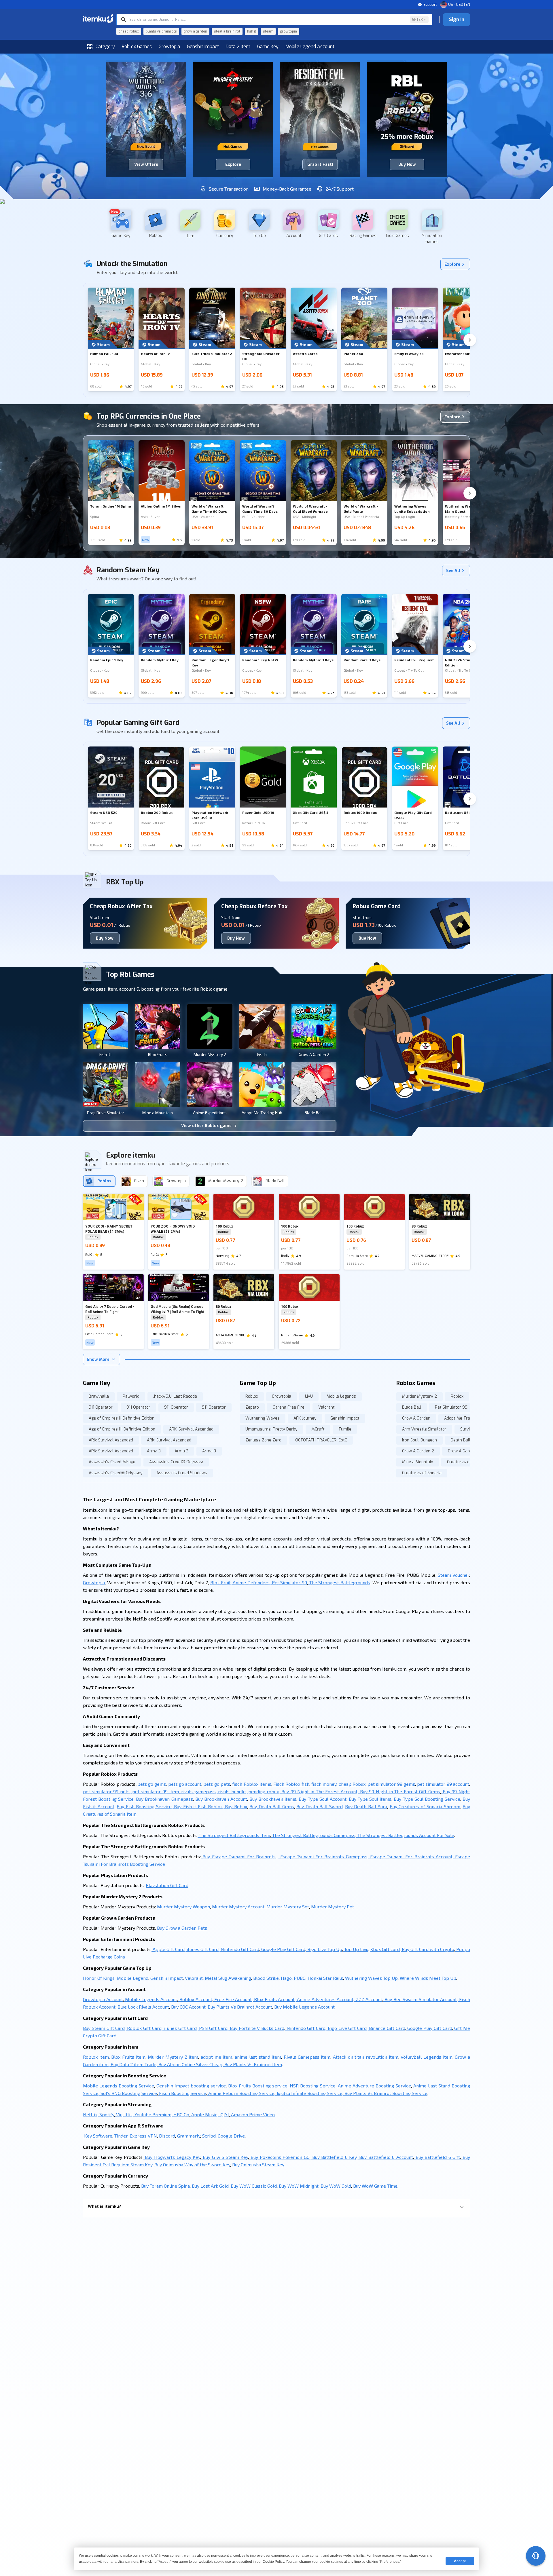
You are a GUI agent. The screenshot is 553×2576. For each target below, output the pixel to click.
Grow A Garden (416, 1418)
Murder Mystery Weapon (183, 1907)
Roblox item (96, 2057)
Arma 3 (154, 1451)
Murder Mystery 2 (420, 1396)
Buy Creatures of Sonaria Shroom (425, 1806)
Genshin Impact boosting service (190, 2086)
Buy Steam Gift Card (104, 2028)
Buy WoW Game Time (375, 2186)
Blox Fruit (220, 1582)
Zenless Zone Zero (263, 1440)
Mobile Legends (341, 1396)
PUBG (299, 1978)
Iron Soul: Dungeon (420, 1440)
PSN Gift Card (213, 2028)
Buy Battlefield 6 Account (385, 2157)
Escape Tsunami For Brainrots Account (410, 1856)
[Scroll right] (470, 340)
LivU (309, 1396)
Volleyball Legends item (426, 2057)
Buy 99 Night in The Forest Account (319, 1791)
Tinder (120, 2136)
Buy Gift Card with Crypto (427, 1949)
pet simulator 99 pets (106, 1791)
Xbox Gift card (385, 1949)
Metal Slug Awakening (227, 1978)
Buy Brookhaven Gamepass (164, 1799)
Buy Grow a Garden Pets (181, 1928)
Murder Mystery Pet (332, 1907)
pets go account (184, 1784)
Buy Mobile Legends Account (304, 2007)
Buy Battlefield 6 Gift (437, 2157)
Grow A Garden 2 (418, 1451)
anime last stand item (257, 2057)
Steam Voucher (453, 1575)
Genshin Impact (203, 46)
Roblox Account (195, 1999)
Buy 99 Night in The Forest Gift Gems (399, 1791)
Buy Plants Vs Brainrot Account (239, 2007)
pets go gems (152, 1784)
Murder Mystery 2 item (172, 2057)
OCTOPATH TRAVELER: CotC (321, 1440)
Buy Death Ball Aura (366, 1806)
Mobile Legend (132, 1978)
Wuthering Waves (263, 1418)
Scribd (208, 2136)
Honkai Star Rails (325, 1978)
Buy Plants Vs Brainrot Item (253, 2064)
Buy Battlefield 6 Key (334, 2157)
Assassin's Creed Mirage (112, 1462)
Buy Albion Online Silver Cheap (190, 2064)
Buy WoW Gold (336, 2186)
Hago (286, 1978)
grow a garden (195, 31)
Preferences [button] (390, 2562)
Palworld (131, 1396)
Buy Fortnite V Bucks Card (256, 2028)
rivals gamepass (198, 1791)
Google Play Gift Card (283, 1949)
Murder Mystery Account (238, 1907)
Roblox (252, 1396)
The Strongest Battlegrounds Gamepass (313, 1835)
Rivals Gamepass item (306, 2057)
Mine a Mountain (418, 1462)
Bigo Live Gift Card (346, 2028)
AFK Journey (305, 1418)
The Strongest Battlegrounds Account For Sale (405, 1835)
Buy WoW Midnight (299, 2186)
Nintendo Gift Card (239, 1949)
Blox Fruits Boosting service (257, 2086)
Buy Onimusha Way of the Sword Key (192, 2164)
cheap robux (129, 31)
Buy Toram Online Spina (165, 2186)
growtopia (289, 31)
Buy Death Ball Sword (319, 1806)
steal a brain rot (227, 31)
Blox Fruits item (128, 2057)
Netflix (90, 2114)
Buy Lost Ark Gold (210, 2186)
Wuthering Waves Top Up (371, 1978)
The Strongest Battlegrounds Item (234, 1835)
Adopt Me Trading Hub (465, 1418)
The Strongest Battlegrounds (339, 1582)
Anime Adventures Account (324, 1999)
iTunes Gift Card (180, 2028)
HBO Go (181, 2114)
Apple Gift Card (168, 1949)
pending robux (263, 1791)
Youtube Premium (152, 2114)
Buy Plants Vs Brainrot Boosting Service (385, 2093)
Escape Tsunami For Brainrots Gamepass (323, 1856)
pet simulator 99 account (443, 1784)
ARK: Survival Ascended (191, 1429)
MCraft (318, 1429)
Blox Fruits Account (274, 1999)
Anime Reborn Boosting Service (241, 2093)
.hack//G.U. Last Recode (175, 1396)
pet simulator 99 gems (391, 1784)
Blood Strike (265, 1978)
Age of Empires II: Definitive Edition (122, 1418)
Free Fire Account (233, 1999)
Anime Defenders (251, 1582)
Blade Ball (412, 1407)
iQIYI (224, 2114)
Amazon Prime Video (252, 2114)
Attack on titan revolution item (365, 2057)
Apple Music (204, 2114)
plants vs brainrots (161, 31)
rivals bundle (231, 1791)
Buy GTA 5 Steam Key (225, 2157)
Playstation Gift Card (167, 1885)
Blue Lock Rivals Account (143, 2007)
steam (268, 31)
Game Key (268, 46)
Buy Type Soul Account (322, 1799)
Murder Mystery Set (287, 1907)
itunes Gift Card (202, 1949)
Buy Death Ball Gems (272, 1806)
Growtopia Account (103, 1999)
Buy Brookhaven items (272, 1799)
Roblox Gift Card (143, 2028)
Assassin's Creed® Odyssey (176, 1462)
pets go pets (216, 1784)
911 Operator (101, 1407)
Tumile (345, 1429)
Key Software (98, 2136)
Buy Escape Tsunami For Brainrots (238, 1856)
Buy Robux (235, 1806)
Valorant (326, 1407)
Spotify (106, 2114)
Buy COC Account (188, 2007)
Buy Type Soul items (369, 1799)
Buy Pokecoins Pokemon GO (279, 2157)
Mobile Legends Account (151, 1999)
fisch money (323, 1784)
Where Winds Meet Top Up (428, 1978)
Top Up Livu (356, 1949)
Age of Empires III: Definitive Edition (122, 1429)
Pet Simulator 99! (452, 1407)
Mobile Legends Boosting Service (119, 2086)
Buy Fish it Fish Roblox (198, 1806)
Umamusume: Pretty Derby (271, 1429)
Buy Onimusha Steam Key (258, 2164)
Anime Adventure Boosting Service (374, 2086)
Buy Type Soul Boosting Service (426, 1799)
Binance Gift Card (386, 2028)
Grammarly (188, 2136)
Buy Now (105, 938)
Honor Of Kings (99, 1978)
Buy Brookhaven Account (220, 1799)
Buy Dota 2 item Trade (133, 2064)
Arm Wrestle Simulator (424, 1429)
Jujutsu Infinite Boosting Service (309, 2093)
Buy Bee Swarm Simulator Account (420, 1999)
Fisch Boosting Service (182, 2093)
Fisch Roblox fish (291, 1784)
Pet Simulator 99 (289, 1582)
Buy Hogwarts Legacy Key (172, 2157)
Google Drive (231, 2136)
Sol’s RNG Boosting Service (128, 2093)
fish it (252, 31)
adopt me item (216, 2057)
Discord (166, 2136)
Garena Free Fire (289, 1407)
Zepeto (252, 1407)
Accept (460, 2561)
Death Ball (461, 1440)
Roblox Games (137, 46)
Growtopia (169, 46)
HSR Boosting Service (312, 2086)
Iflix (128, 2114)
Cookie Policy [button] (273, 2562)
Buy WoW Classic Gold (254, 2186)
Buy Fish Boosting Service (144, 1806)
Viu (119, 2114)
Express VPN (143, 2136)
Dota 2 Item (238, 46)
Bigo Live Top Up (324, 1949)
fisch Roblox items (251, 1784)
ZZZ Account (368, 1999)
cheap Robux (351, 1784)
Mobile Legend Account (310, 46)
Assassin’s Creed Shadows (182, 1473)
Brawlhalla (99, 1396)
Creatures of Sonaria (467, 1462)
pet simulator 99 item (155, 1791)
